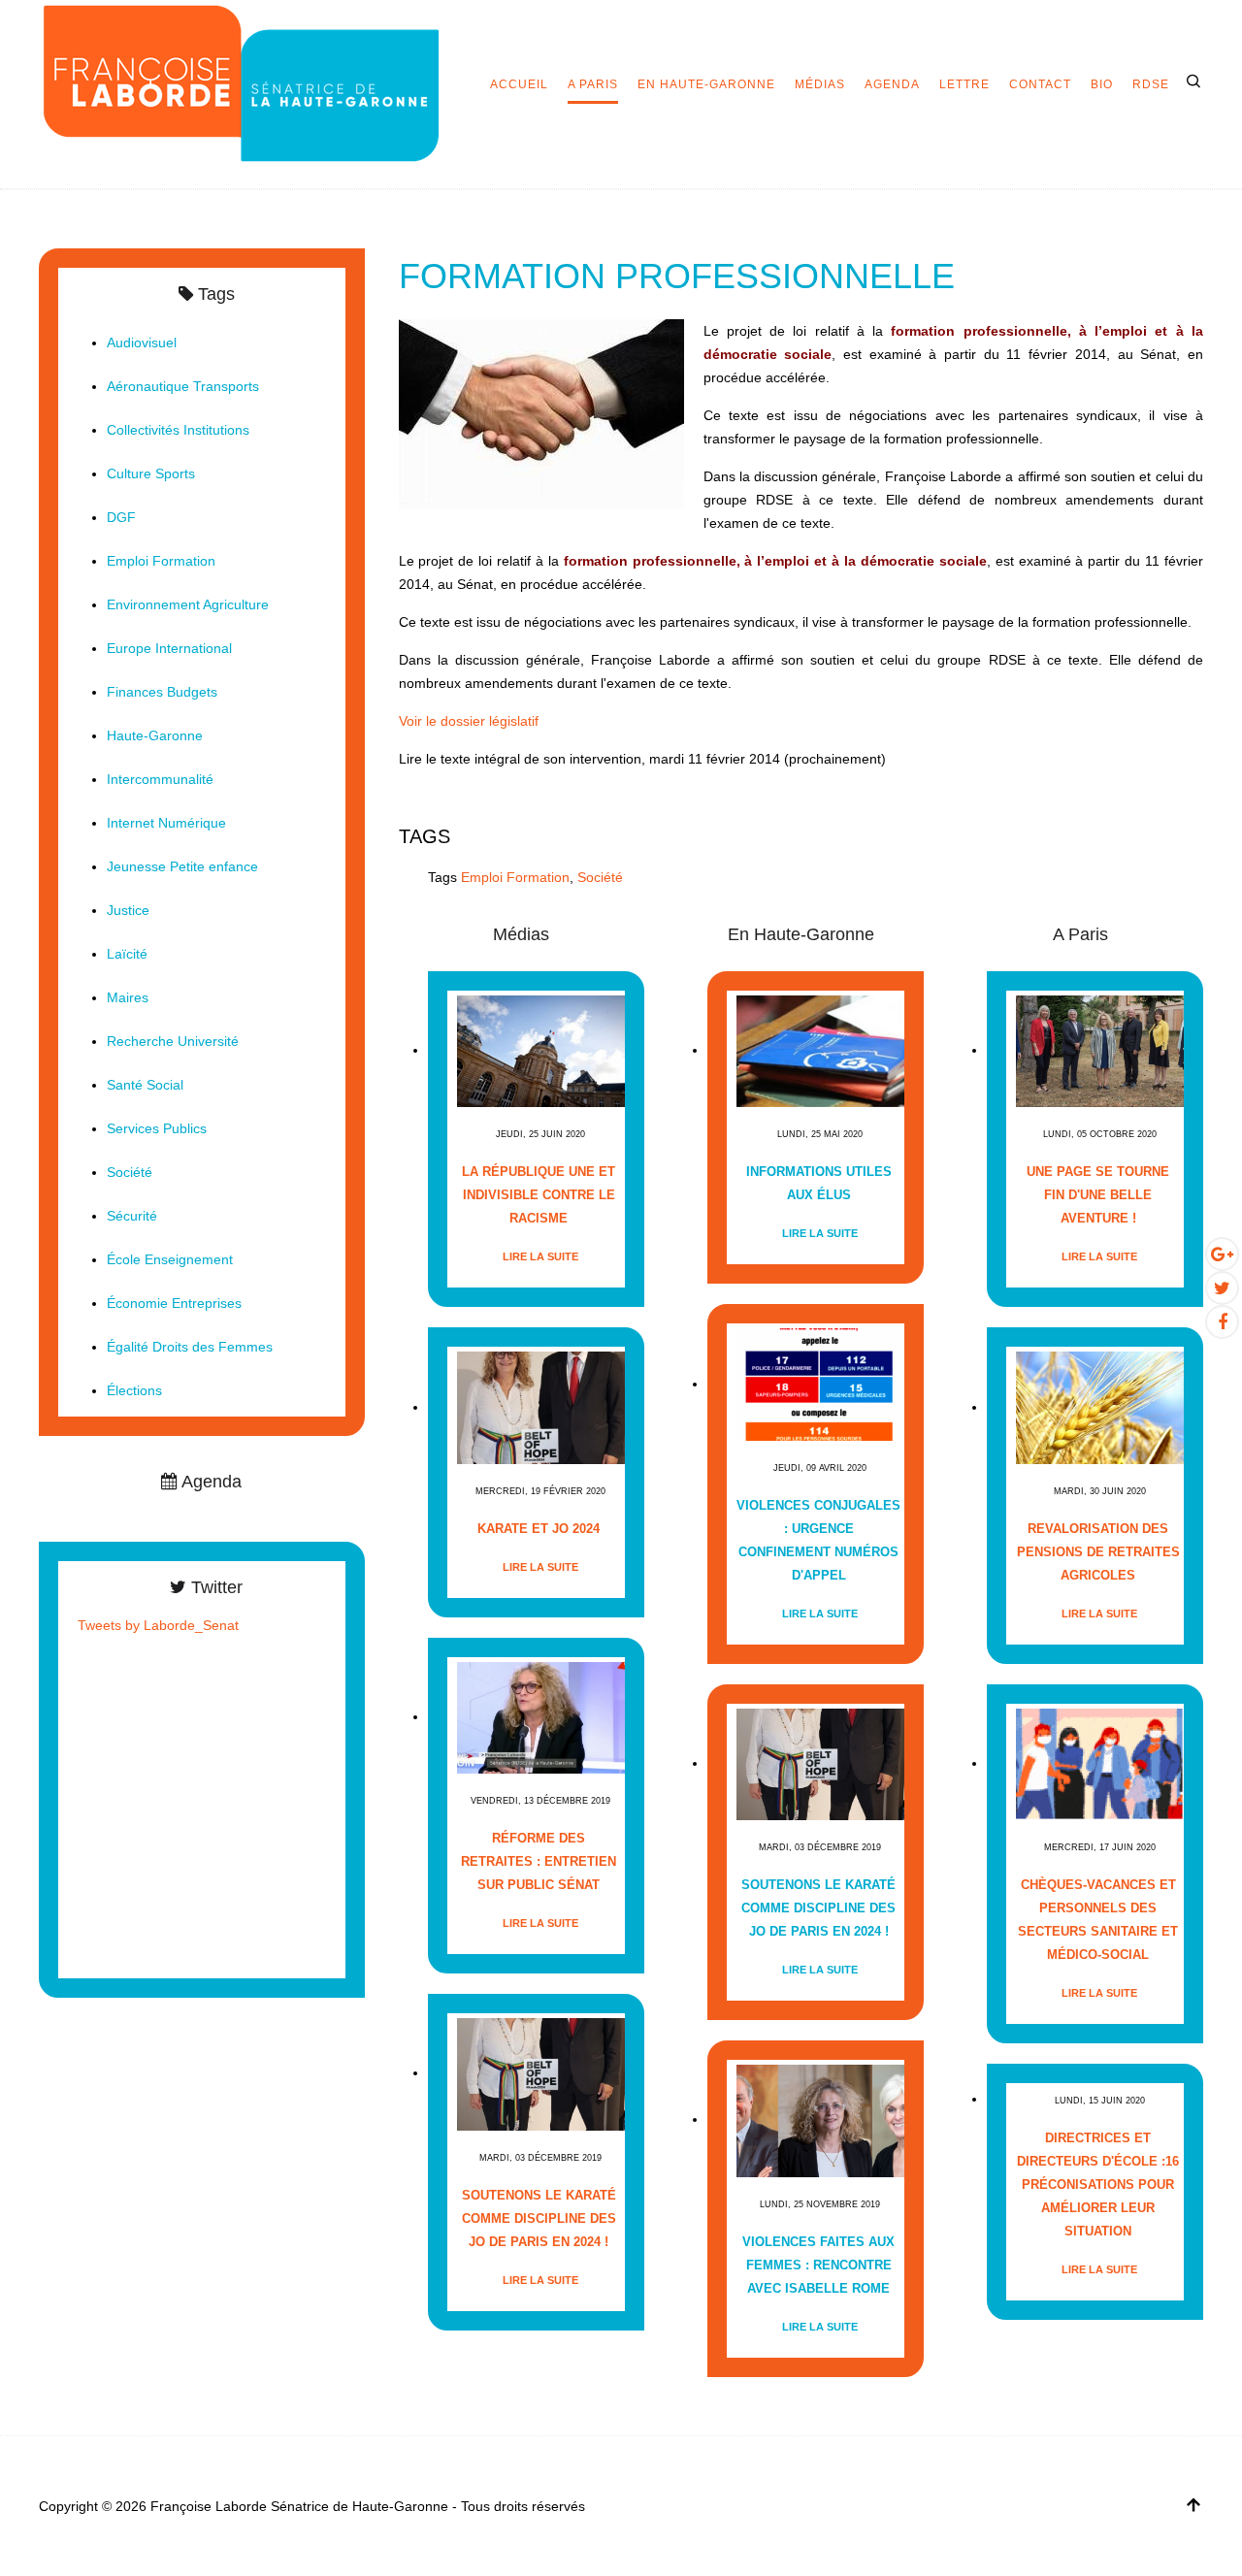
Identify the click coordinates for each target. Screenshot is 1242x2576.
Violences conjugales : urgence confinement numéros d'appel (818, 1540)
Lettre (964, 84)
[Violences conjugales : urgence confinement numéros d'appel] (820, 1384)
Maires (128, 997)
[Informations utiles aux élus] (820, 1050)
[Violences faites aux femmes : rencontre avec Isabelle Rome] (820, 2119)
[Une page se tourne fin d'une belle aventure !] (1100, 1050)
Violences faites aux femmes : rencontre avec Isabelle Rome (818, 2265)
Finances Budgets (162, 692)
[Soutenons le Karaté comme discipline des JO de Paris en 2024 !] (541, 2073)
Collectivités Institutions (178, 430)
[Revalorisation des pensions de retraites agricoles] (1100, 1407)
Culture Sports (151, 473)
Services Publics (157, 1128)
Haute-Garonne (155, 735)
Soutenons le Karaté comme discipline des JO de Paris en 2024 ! (539, 2218)
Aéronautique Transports (183, 386)
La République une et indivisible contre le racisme (539, 1195)
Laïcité (127, 954)
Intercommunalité (160, 779)
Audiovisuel (142, 342)
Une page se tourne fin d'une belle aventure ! (1098, 1195)
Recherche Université (173, 1041)
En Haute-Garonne (706, 84)
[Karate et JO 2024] (541, 1407)
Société (600, 877)
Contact (1040, 84)
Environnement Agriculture (188, 604)
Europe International (169, 648)
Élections (134, 1390)
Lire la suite (540, 1256)
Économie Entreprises (174, 1303)
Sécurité (132, 1216)
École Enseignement (170, 1259)
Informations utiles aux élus (819, 1183)
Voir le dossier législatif (469, 721)
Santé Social (145, 1085)
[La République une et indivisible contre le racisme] (541, 1050)
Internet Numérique (166, 823)
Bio (1102, 84)
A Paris (593, 84)
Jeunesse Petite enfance (182, 866)
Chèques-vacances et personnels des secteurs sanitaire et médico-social (1098, 1920)
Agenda (892, 84)
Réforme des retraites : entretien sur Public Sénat (539, 1861)
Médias (820, 84)
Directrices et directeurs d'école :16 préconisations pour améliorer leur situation (1098, 2185)
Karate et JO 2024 (539, 1529)
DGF (121, 517)
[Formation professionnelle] (541, 413)
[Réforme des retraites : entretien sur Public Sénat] (541, 1717)
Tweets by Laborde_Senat (158, 1625)
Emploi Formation (515, 877)
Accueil (519, 84)
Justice (128, 910)
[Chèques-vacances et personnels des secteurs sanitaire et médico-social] (1100, 1763)
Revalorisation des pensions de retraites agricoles (1098, 1552)
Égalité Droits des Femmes (190, 1347)
